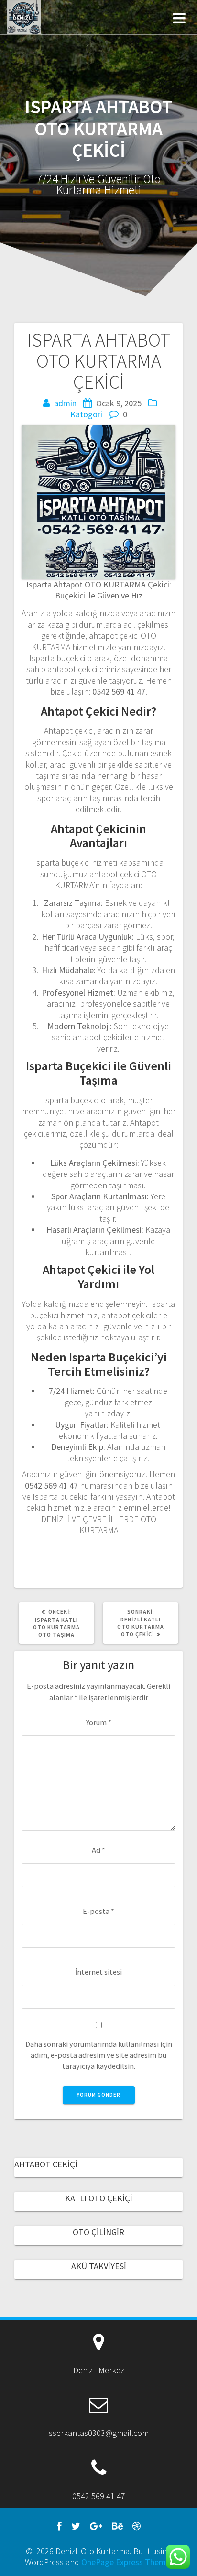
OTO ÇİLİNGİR (98, 2232)
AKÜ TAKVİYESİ (99, 2266)
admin (65, 403)
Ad (98, 1850)
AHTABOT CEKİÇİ (46, 2164)
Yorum (99, 1722)
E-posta (98, 1911)
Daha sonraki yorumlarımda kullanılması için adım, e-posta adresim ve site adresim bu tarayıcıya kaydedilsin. (99, 2055)
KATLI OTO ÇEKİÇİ (99, 2198)
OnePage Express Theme (126, 2562)
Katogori (86, 414)
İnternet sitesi (98, 1972)
